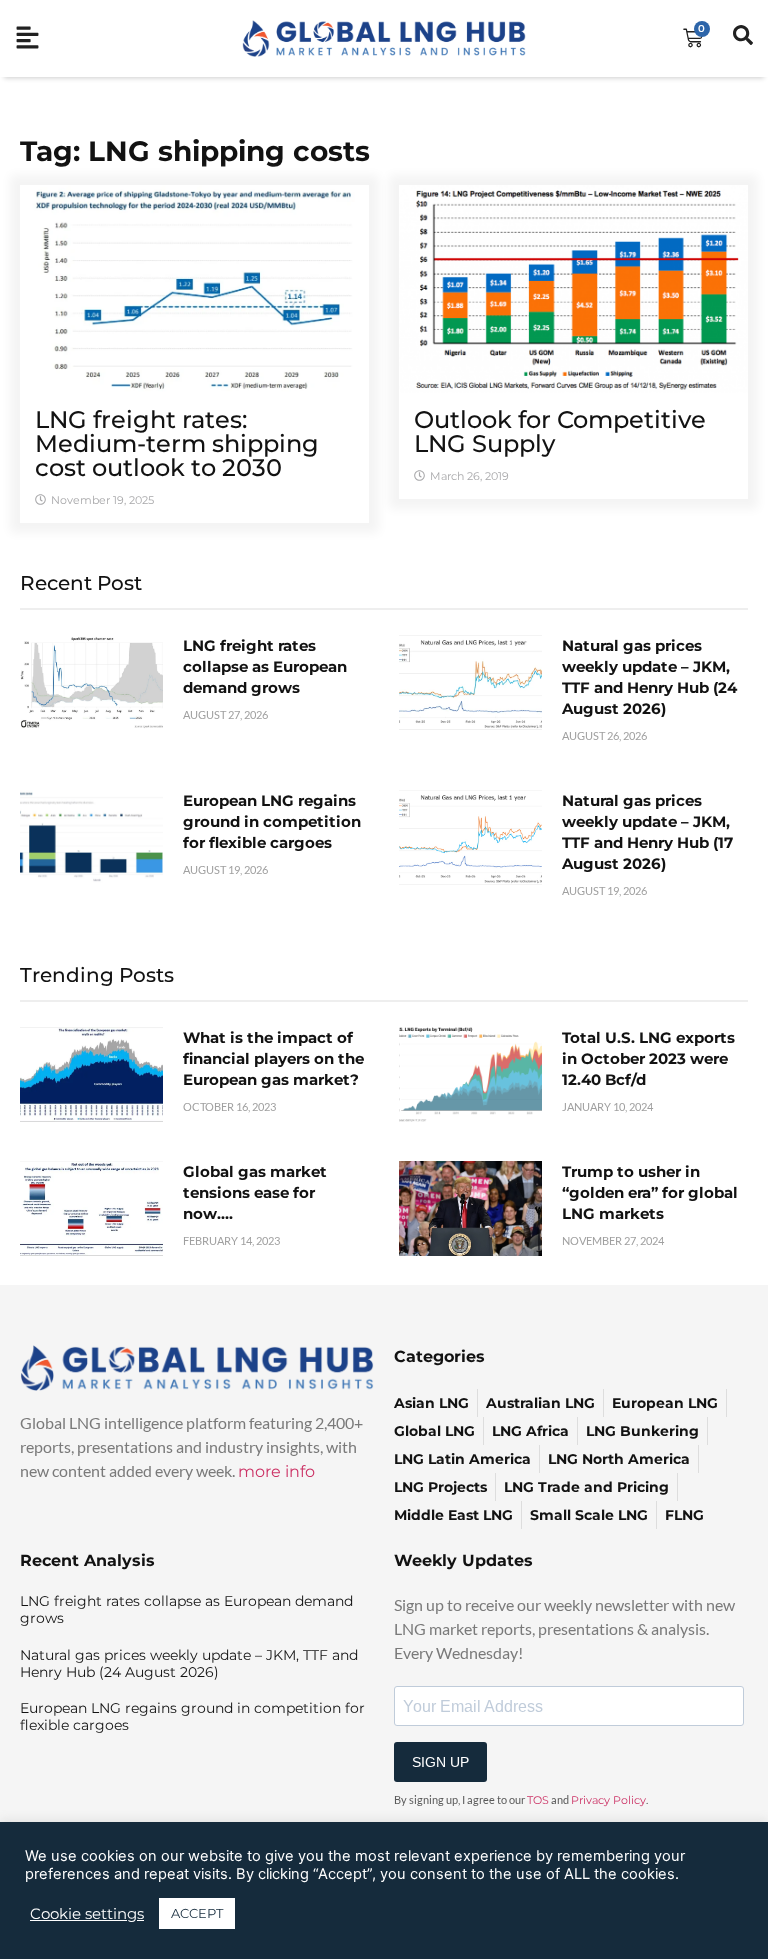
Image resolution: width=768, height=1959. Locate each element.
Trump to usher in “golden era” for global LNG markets (650, 1192)
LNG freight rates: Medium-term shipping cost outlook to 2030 (177, 443)
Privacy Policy (608, 1800)
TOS (538, 1800)
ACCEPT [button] (197, 1913)
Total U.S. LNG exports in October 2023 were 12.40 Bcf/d (648, 1058)
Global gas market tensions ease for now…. (255, 1192)
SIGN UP (440, 1762)
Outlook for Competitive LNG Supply (560, 431)
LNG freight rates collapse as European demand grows (265, 666)
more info (276, 1471)
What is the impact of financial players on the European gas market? (273, 1058)
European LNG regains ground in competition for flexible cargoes (272, 821)
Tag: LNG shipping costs (195, 151)
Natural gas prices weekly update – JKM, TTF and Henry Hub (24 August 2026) (189, 1663)
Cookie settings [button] (87, 1914)
